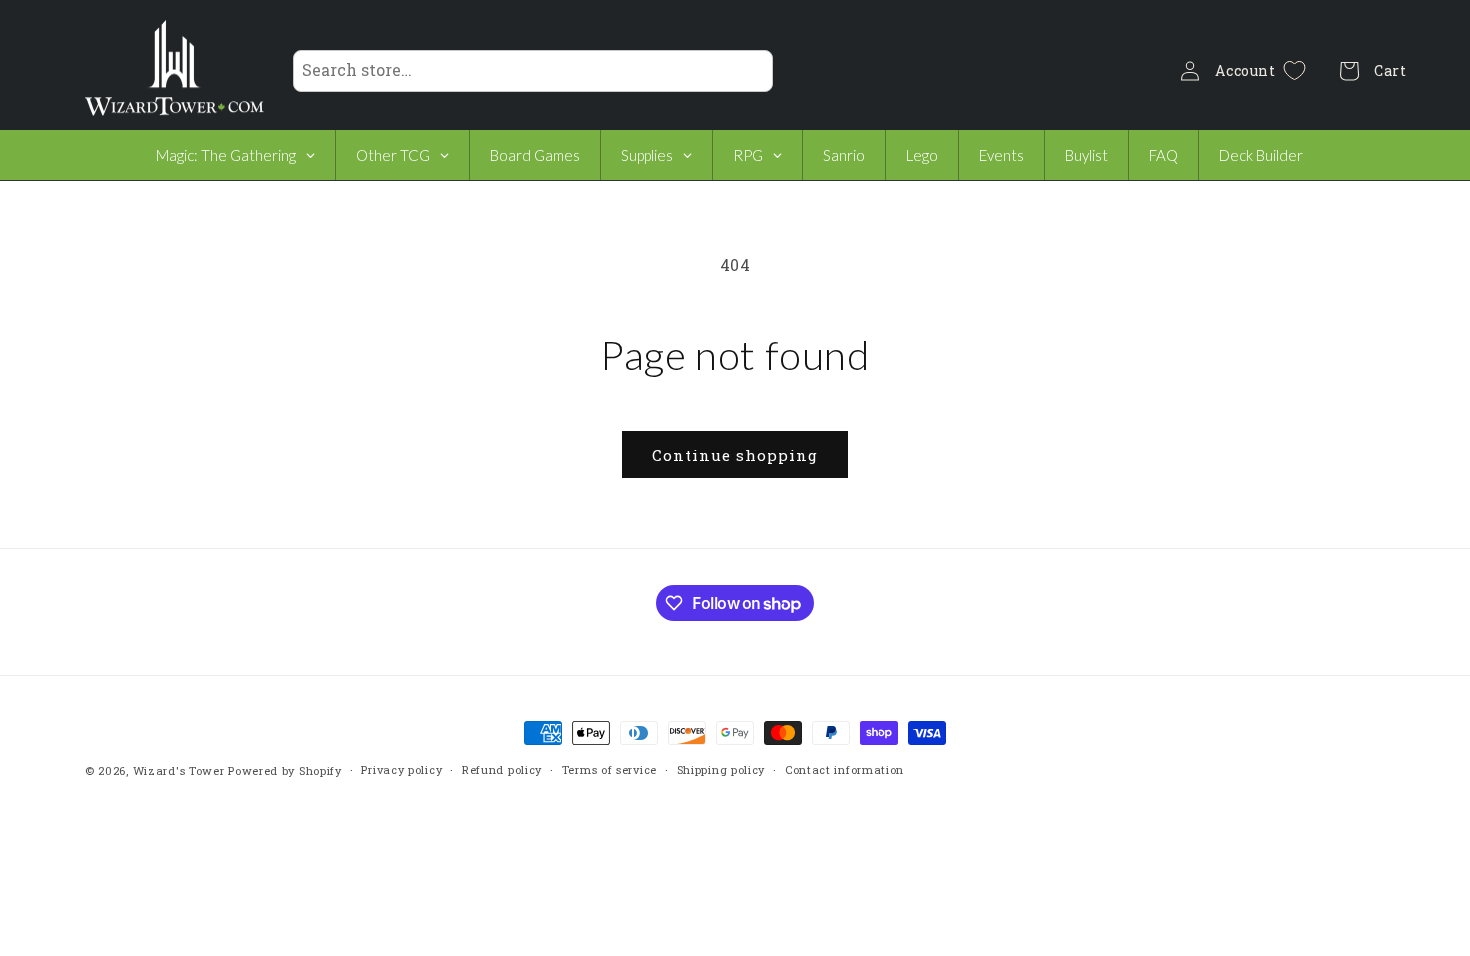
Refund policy (502, 769)
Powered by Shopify (285, 770)
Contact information (844, 769)
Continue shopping (735, 455)
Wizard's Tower (179, 770)
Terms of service (609, 769)
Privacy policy (401, 769)
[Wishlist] (1294, 70)
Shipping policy (721, 769)
